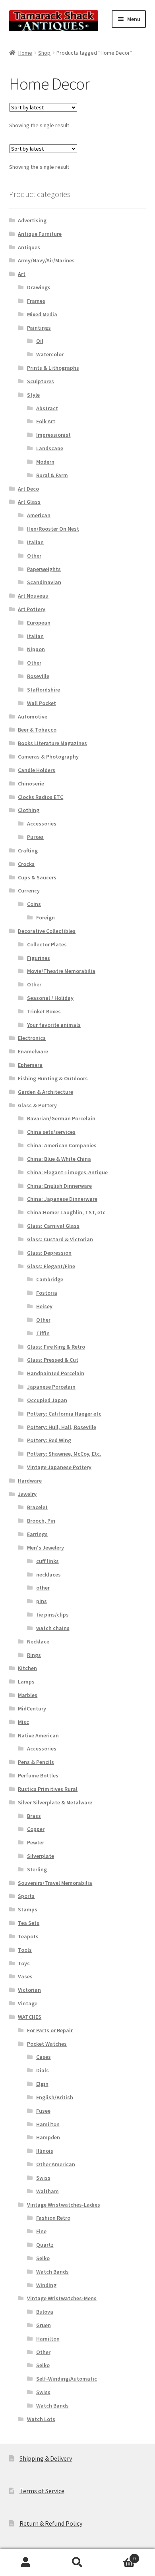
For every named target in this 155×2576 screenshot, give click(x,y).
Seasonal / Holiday (50, 998)
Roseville (38, 676)
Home (25, 53)
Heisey (44, 1306)
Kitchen (27, 1668)
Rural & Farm (52, 475)
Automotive (33, 717)
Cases (44, 2057)
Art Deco (28, 489)
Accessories (42, 824)
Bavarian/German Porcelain (61, 1118)
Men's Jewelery (46, 1548)
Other (34, 556)
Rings (34, 1655)
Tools (25, 1950)
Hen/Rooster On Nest (53, 529)
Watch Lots (41, 2419)
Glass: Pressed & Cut (53, 1360)
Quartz (45, 2245)
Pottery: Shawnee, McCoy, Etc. (64, 1454)
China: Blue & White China (59, 1159)
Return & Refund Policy (51, 2523)
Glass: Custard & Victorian (60, 1239)
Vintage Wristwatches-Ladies (64, 2205)
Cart (119, 2556)
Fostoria (47, 1293)
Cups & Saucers (37, 877)
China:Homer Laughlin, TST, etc (66, 1212)
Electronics (32, 1038)
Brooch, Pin (41, 1521)
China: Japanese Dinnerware (62, 1199)
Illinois (45, 2151)
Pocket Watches (47, 2044)
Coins (34, 904)
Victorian (29, 1990)
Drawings (39, 287)
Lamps (26, 1682)
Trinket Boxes (44, 1011)
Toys (24, 1963)
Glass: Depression (49, 1253)
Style (33, 395)
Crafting (28, 850)
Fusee (43, 2111)
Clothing (29, 810)
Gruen (44, 2325)
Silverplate (41, 1856)
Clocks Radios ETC (41, 797)
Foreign (46, 917)
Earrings (37, 1534)
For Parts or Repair (50, 2030)
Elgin (42, 2084)
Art (22, 274)
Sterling (37, 1869)
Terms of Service (42, 2491)
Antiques (29, 247)
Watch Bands (52, 2272)
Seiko (43, 2258)
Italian (35, 542)
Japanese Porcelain (51, 1387)
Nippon (36, 649)
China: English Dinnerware (59, 1186)
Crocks (26, 864)
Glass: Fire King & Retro (56, 1347)
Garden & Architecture (46, 1092)
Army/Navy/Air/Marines (46, 260)
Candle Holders (37, 770)
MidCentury (32, 1708)
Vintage (28, 2003)
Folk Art (46, 421)
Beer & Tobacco (37, 730)
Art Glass (29, 502)
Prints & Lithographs (53, 368)
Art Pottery (32, 609)
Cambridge (50, 1279)
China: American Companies (62, 1145)
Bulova (45, 2312)
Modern (45, 462)
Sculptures (41, 381)
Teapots (28, 1936)
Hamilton (48, 2124)
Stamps (28, 1909)
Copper (36, 1829)
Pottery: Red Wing (49, 1440)
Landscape (50, 448)
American (39, 515)
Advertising (32, 220)
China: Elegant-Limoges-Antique (67, 1172)
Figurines (39, 958)
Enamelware (33, 1051)
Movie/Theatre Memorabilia (61, 971)
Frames (36, 301)
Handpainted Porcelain (56, 1373)
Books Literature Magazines (52, 743)
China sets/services (51, 1132)
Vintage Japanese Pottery (59, 1467)
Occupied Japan (47, 1400)
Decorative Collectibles (47, 931)
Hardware (30, 1481)
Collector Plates (47, 944)
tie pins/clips (52, 1615)
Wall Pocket (42, 703)
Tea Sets (29, 1923)
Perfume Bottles (38, 1775)
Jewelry (27, 1494)
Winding (46, 2285)
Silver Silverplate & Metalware (55, 1802)
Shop (44, 53)
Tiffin (43, 1333)
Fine (41, 2231)
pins (42, 1601)
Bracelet (37, 1507)
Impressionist (53, 435)
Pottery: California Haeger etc (64, 1414)
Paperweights (44, 569)
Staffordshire (44, 690)
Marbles (28, 1695)
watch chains (53, 1628)
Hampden (48, 2137)
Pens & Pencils (36, 1762)
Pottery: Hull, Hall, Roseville (62, 1427)
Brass (34, 1816)
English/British (55, 2097)
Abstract (47, 408)
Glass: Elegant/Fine (51, 1266)
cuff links (47, 1561)
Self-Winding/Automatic (67, 2379)
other (43, 1588)
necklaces (48, 1575)
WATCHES (30, 2017)
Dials (43, 2070)
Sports (26, 1896)
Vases (25, 1976)
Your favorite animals (54, 1025)
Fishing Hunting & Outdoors (53, 1078)
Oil (40, 341)
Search (77, 2563)
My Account (26, 2563)
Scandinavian (44, 582)
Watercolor (50, 354)
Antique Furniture (40, 234)
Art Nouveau (33, 596)
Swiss (43, 2178)
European (39, 623)
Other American (56, 2164)
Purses (35, 837)
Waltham (47, 2191)
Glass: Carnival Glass (53, 1226)
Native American (38, 1735)
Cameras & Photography (48, 757)
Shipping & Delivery (46, 2458)
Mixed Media (42, 314)
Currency (29, 891)
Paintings (39, 328)
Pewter (36, 1842)
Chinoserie (31, 784)
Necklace (38, 1642)
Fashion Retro (53, 2218)
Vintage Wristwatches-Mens (62, 2298)
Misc (23, 1722)
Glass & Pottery (37, 1105)
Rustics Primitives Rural (48, 1789)
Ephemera (30, 1065)
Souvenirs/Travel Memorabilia (55, 1883)
